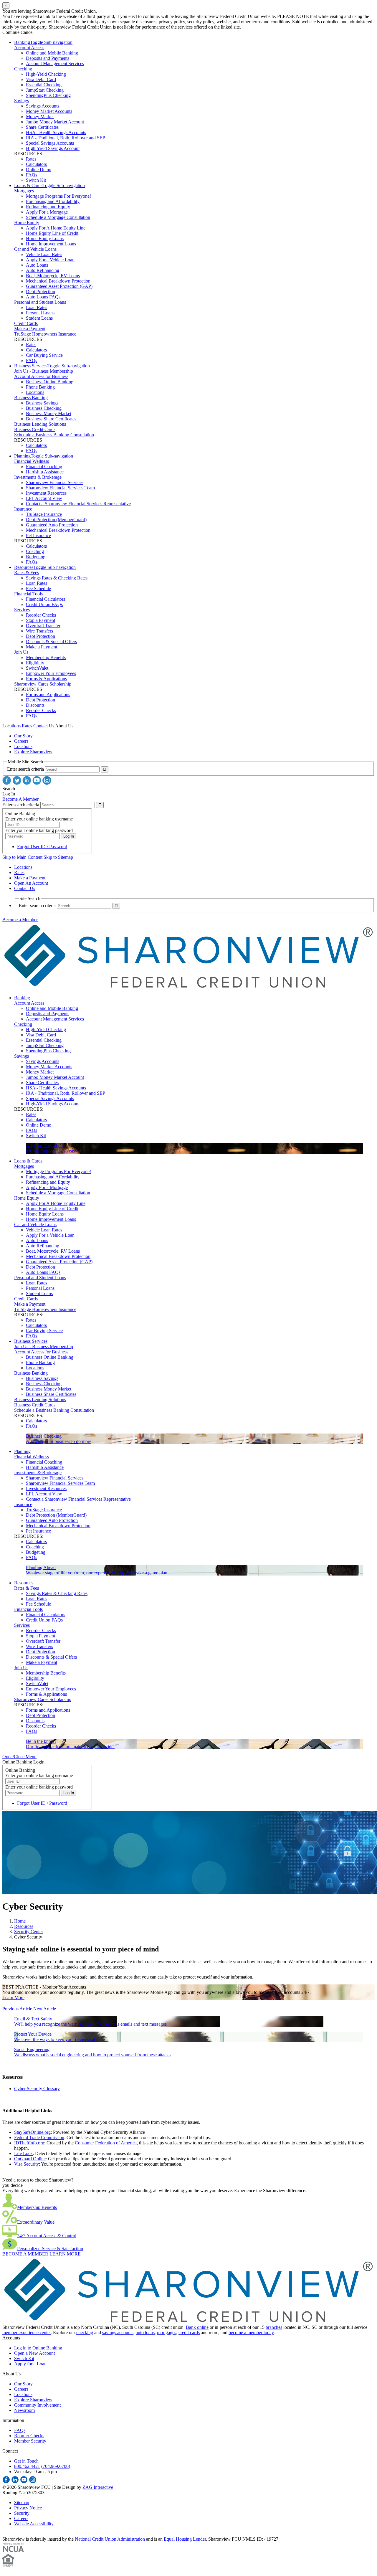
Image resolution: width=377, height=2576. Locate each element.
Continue (11, 32)
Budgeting (36, 557)
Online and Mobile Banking (52, 53)
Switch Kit (36, 180)
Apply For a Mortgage (47, 212)
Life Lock (23, 2153)
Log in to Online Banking (38, 2348)
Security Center (29, 1932)
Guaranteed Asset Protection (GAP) (59, 286)
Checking (23, 69)
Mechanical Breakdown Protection (58, 281)
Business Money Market (49, 413)
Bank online (197, 2327)
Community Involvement (37, 2405)
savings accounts (118, 2333)
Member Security (30, 2441)
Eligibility (35, 663)
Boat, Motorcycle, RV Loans (53, 276)
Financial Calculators (46, 599)
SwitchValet (37, 668)
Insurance (23, 509)
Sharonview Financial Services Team (60, 488)
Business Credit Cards (35, 429)
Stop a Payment (40, 620)
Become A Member (20, 799)
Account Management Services (55, 63)
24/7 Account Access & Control (47, 2236)
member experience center (27, 2333)
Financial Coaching (44, 467)
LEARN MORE (65, 2254)
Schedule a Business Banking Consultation (54, 435)
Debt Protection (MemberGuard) (56, 520)
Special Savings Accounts (50, 143)
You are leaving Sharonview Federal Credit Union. (50, 11)
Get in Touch (26, 2461)
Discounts (35, 705)
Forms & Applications (46, 679)
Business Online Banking (50, 382)
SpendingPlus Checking (48, 95)
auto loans (145, 2333)
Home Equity (27, 223)
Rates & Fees (27, 573)
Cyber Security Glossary (37, 2089)
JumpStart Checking (45, 90)
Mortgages (24, 191)
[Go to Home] (188, 988)
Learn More (13, 1998)
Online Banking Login (23, 1762)
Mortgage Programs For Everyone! (58, 196)
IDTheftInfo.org (29, 2143)
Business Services (31, 366)
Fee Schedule (38, 588)
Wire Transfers (39, 631)
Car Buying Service (44, 355)
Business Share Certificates (51, 419)
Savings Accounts (43, 106)
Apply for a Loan (30, 2364)
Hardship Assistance (45, 472)
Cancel (27, 32)
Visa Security (27, 2164)
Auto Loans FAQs (43, 297)
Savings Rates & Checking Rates (57, 578)
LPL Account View (44, 498)
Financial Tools (28, 594)
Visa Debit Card (41, 79)
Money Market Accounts (49, 111)
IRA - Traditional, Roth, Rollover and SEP (66, 138)
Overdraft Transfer (43, 626)
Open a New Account (34, 2353)
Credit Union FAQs (44, 604)
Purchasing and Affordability (53, 201)
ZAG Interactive (98, 2487)
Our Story (23, 736)
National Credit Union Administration (110, 2539)
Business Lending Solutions (40, 424)
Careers (21, 741)
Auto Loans (37, 265)
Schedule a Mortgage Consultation (58, 217)
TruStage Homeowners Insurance (45, 334)
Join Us (21, 652)
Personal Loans (40, 313)
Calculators (36, 164)
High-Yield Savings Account (53, 148)
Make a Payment (30, 329)
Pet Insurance (38, 535)
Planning (22, 456)
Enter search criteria (25, 769)
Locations (35, 392)
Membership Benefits (46, 657)
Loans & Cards (28, 185)
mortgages (167, 2333)
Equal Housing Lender (185, 2539)
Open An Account (31, 883)
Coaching (35, 551)
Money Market (40, 117)
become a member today (251, 2333)
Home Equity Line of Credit (52, 233)
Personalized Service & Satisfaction (50, 2249)
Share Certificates (42, 127)
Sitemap (22, 2502)
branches (274, 2327)
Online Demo (39, 170)
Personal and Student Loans (40, 302)
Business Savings (42, 403)
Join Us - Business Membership (44, 371)
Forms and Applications (48, 695)
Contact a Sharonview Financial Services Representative (78, 504)
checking (85, 2333)
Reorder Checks (41, 615)
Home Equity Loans (45, 238)
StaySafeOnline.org (32, 2132)
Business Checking (44, 408)
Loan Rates (37, 307)
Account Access (29, 48)
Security (22, 2513)
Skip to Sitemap (58, 857)
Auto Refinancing (43, 270)
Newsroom (24, 2410)
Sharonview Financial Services (55, 482)
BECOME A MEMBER (25, 2254)
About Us (64, 726)
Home (20, 1921)
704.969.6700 (56, 2466)
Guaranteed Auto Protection (52, 525)
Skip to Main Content (22, 857)
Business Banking (31, 398)
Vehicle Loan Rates (44, 254)
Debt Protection (40, 292)
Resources (24, 567)
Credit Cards (26, 323)
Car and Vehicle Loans (35, 249)
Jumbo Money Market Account (55, 122)
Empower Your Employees (51, 673)
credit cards (189, 2333)
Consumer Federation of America (106, 2143)
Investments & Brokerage (38, 477)
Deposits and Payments (48, 58)
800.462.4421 (27, 2466)
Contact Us (44, 726)
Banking (22, 42)
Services (22, 610)
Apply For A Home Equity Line (56, 228)
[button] (19, 1757)
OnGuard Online (30, 2159)
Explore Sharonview (33, 752)
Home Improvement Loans (51, 244)
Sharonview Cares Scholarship (43, 684)
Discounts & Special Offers (51, 641)
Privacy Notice (28, 2508)
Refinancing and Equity (48, 207)
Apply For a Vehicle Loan (50, 260)
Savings (22, 101)
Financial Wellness (32, 461)
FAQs (32, 175)
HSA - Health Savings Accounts (56, 132)
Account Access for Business (41, 376)
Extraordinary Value (36, 2222)
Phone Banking (40, 387)
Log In (9, 794)
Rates (31, 159)
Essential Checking (44, 85)
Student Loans (39, 318)
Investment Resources (46, 493)
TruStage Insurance (44, 514)
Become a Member (20, 920)
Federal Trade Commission (39, 2137)
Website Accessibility (34, 2524)
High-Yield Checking (46, 74)
